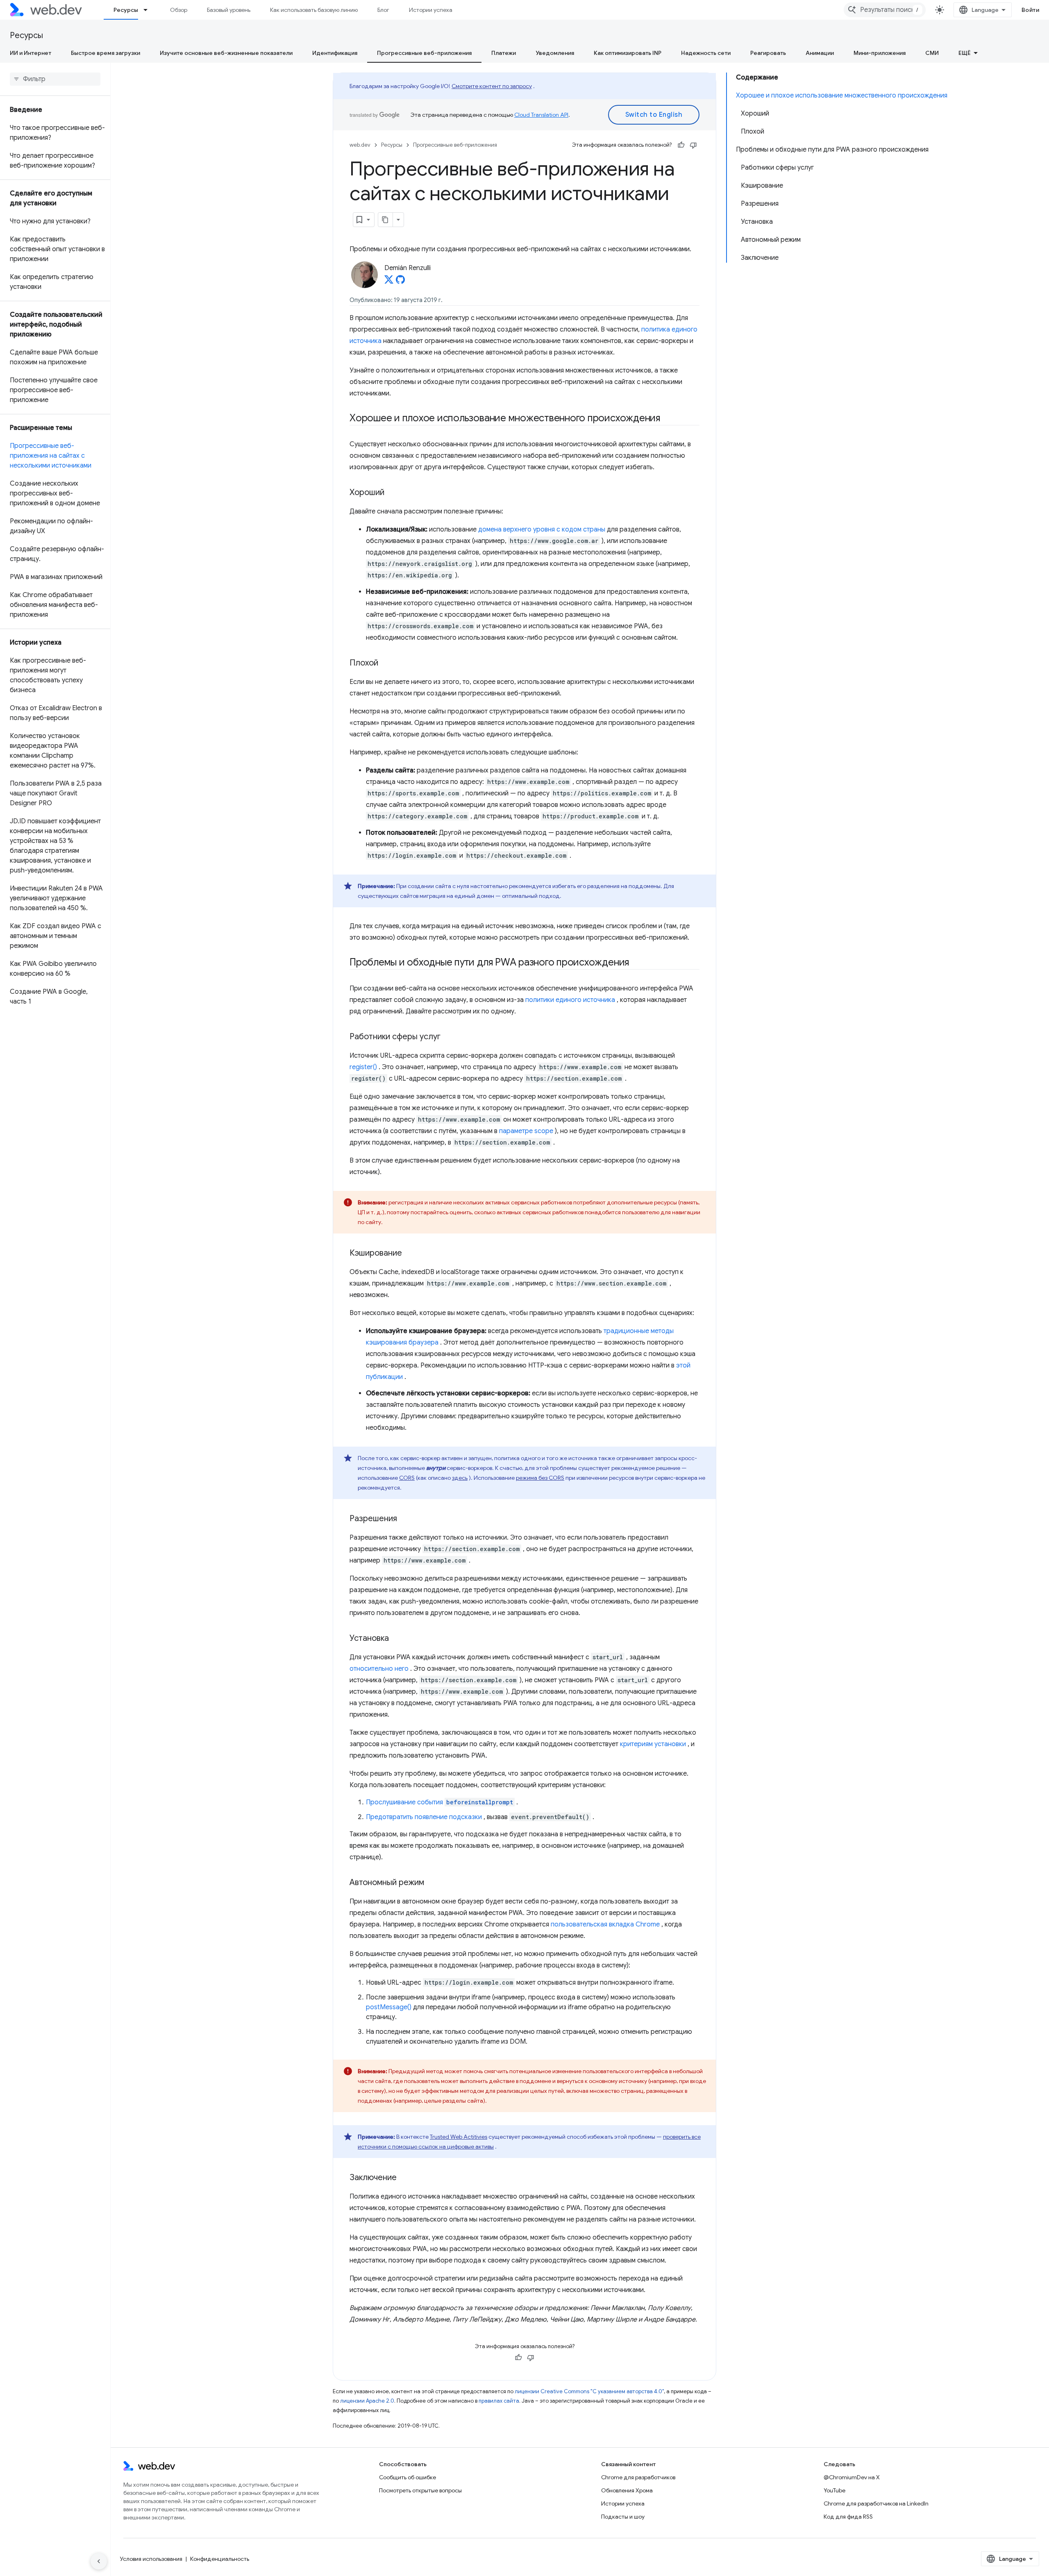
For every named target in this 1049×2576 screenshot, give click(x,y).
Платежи (504, 53)
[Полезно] (681, 145)
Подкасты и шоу (623, 2517)
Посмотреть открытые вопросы (420, 2490)
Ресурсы (126, 10)
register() (363, 1067)
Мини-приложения (880, 53)
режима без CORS (540, 1478)
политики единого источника (570, 1000)
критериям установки (653, 1744)
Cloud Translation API (541, 115)
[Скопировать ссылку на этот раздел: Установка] (396, 1639)
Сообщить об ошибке (408, 2477)
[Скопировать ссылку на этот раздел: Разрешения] (404, 1519)
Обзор (179, 10)
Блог (383, 10)
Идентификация (335, 53)
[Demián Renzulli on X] (389, 282)
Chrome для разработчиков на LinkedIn (876, 2503)
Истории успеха (431, 10)
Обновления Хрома (627, 2490)
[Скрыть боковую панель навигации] (99, 2561)
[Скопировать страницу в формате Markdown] (386, 220)
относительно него (379, 1669)
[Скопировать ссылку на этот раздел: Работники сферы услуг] (448, 1037)
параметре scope (526, 1131)
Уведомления (555, 53)
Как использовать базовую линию (314, 10)
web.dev (360, 145)
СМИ (932, 53)
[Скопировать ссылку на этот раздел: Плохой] (386, 663)
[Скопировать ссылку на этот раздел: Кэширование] (409, 1254)
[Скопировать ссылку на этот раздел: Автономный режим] (431, 1883)
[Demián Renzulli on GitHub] (400, 282)
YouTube (834, 2490)
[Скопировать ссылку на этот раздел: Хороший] (392, 493)
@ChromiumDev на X (852, 2477)
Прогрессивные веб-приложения (424, 53)
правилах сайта (499, 2401)
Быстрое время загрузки (106, 53)
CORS (407, 1478)
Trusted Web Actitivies (459, 2137)
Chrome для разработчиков (638, 2477)
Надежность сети (706, 53)
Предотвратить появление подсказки (424, 1817)
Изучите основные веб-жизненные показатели (226, 53)
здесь (460, 1478)
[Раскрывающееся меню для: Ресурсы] (149, 10)
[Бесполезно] (693, 145)
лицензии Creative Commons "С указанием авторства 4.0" (589, 2391)
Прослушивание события (439, 1802)
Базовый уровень (229, 10)
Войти (1031, 10)
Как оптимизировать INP (628, 53)
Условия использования (151, 2559)
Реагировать (768, 53)
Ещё (965, 53)
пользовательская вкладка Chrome (605, 1924)
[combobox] (885, 10)
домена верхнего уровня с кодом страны (542, 529)
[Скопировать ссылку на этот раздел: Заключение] (404, 2178)
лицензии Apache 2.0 (367, 2401)
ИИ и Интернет (31, 53)
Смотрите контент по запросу (492, 86)
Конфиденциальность (220, 2559)
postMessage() (389, 2007)
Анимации (820, 53)
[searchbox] (55, 79)
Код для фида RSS (848, 2517)
